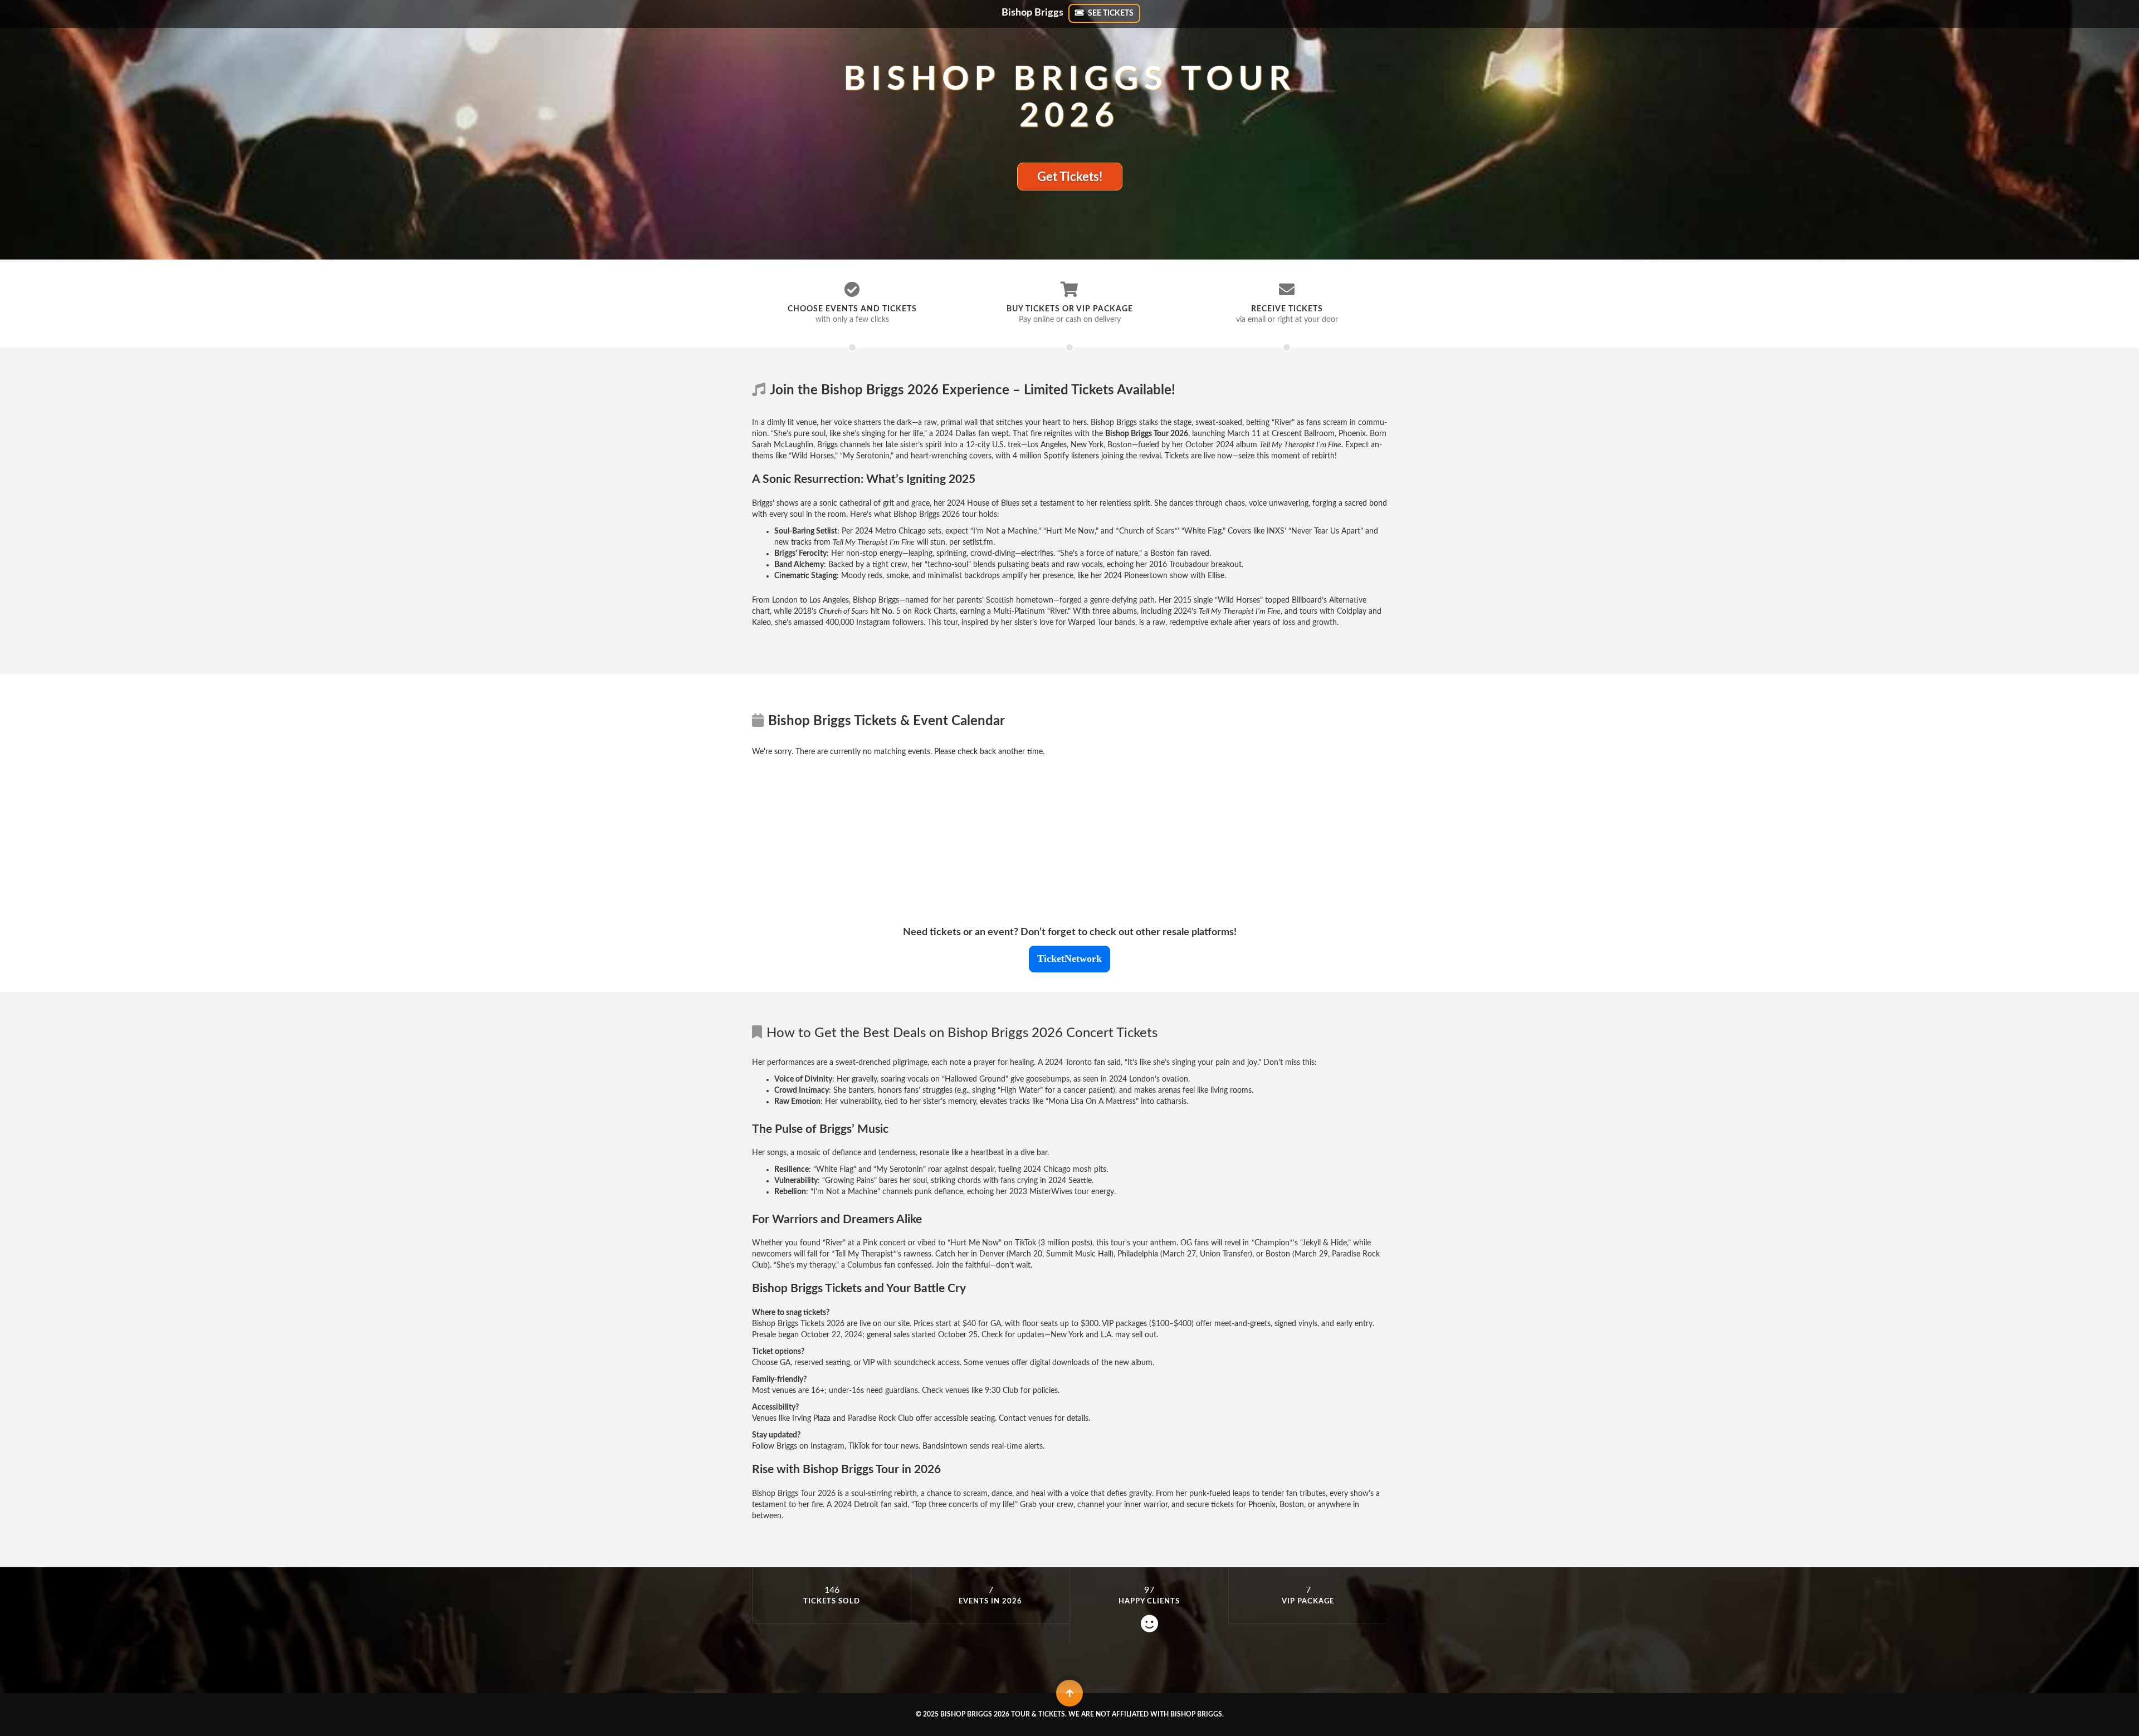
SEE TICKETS (1110, 13)
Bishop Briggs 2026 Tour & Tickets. (1003, 1714)
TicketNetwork (1069, 959)
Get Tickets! (1070, 177)
